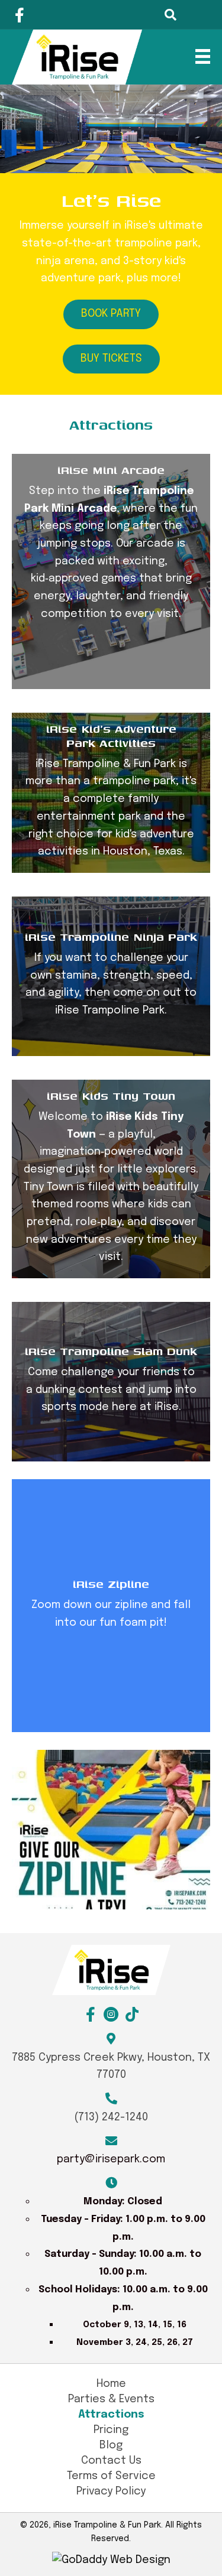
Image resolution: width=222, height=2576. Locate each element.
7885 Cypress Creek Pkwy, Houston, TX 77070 (111, 2067)
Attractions (111, 2415)
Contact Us (111, 2461)
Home (111, 2384)
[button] (19, 15)
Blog (111, 2445)
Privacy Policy (111, 2491)
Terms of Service (111, 2476)
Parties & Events (111, 2399)
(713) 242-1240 (111, 2117)
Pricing (111, 2430)
